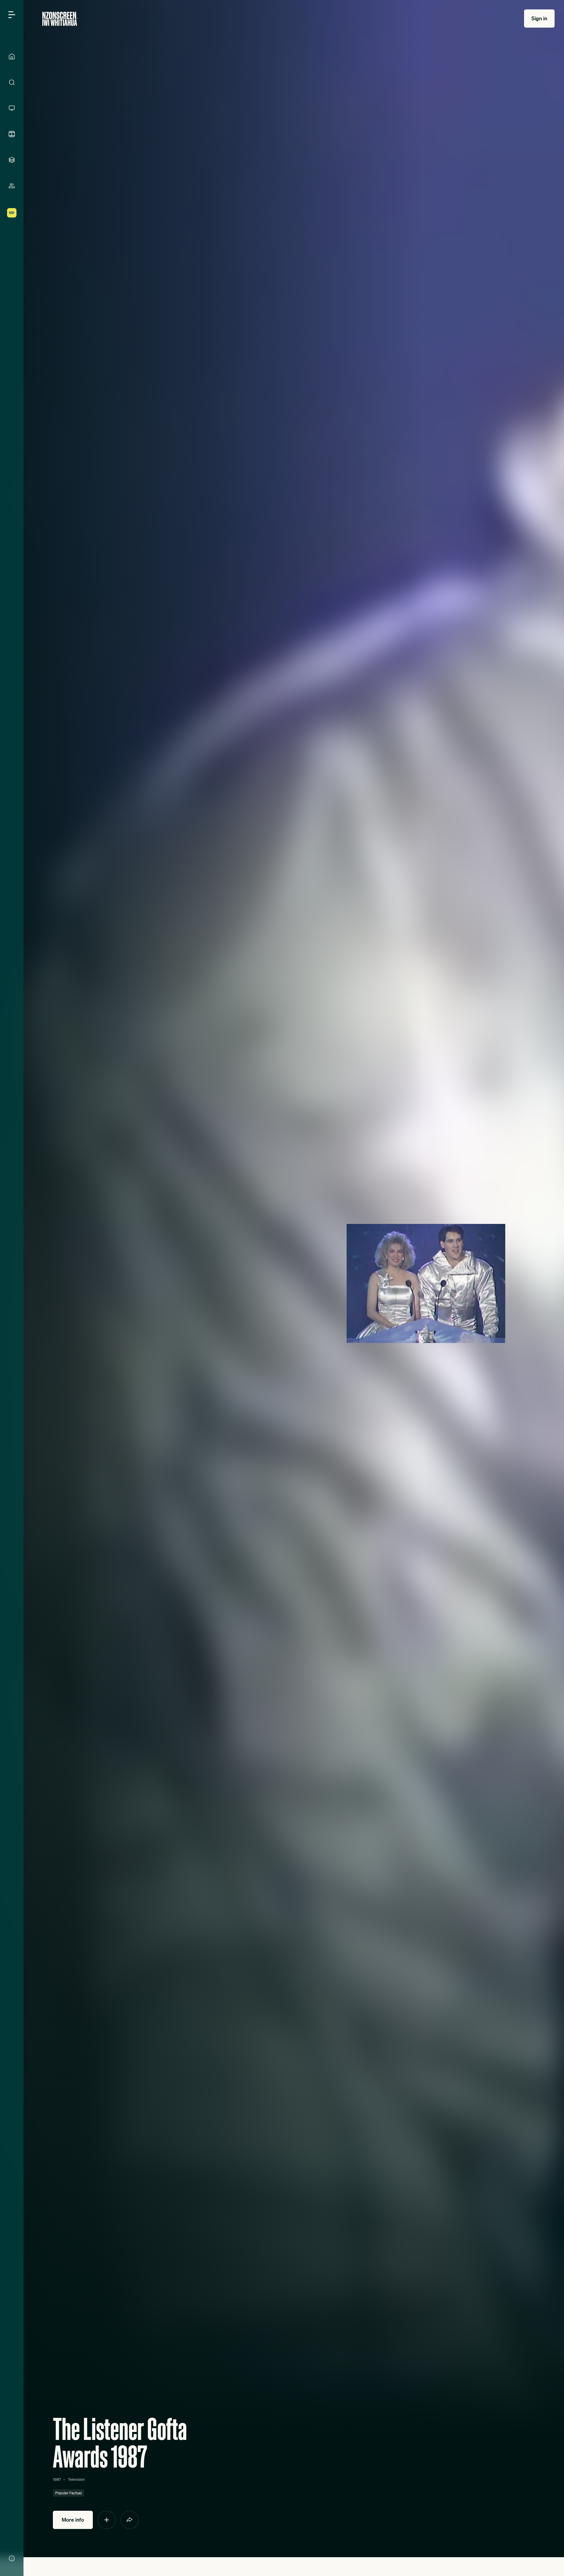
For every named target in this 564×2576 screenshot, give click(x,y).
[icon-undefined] (107, 2520)
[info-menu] (12, 2558)
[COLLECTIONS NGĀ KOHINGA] (12, 160)
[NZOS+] (12, 213)
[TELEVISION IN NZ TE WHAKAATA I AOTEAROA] (12, 108)
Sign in (539, 18)
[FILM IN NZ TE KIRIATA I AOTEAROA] (12, 134)
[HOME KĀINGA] (12, 56)
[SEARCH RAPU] (12, 82)
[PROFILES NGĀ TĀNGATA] (12, 186)
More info (73, 2520)
